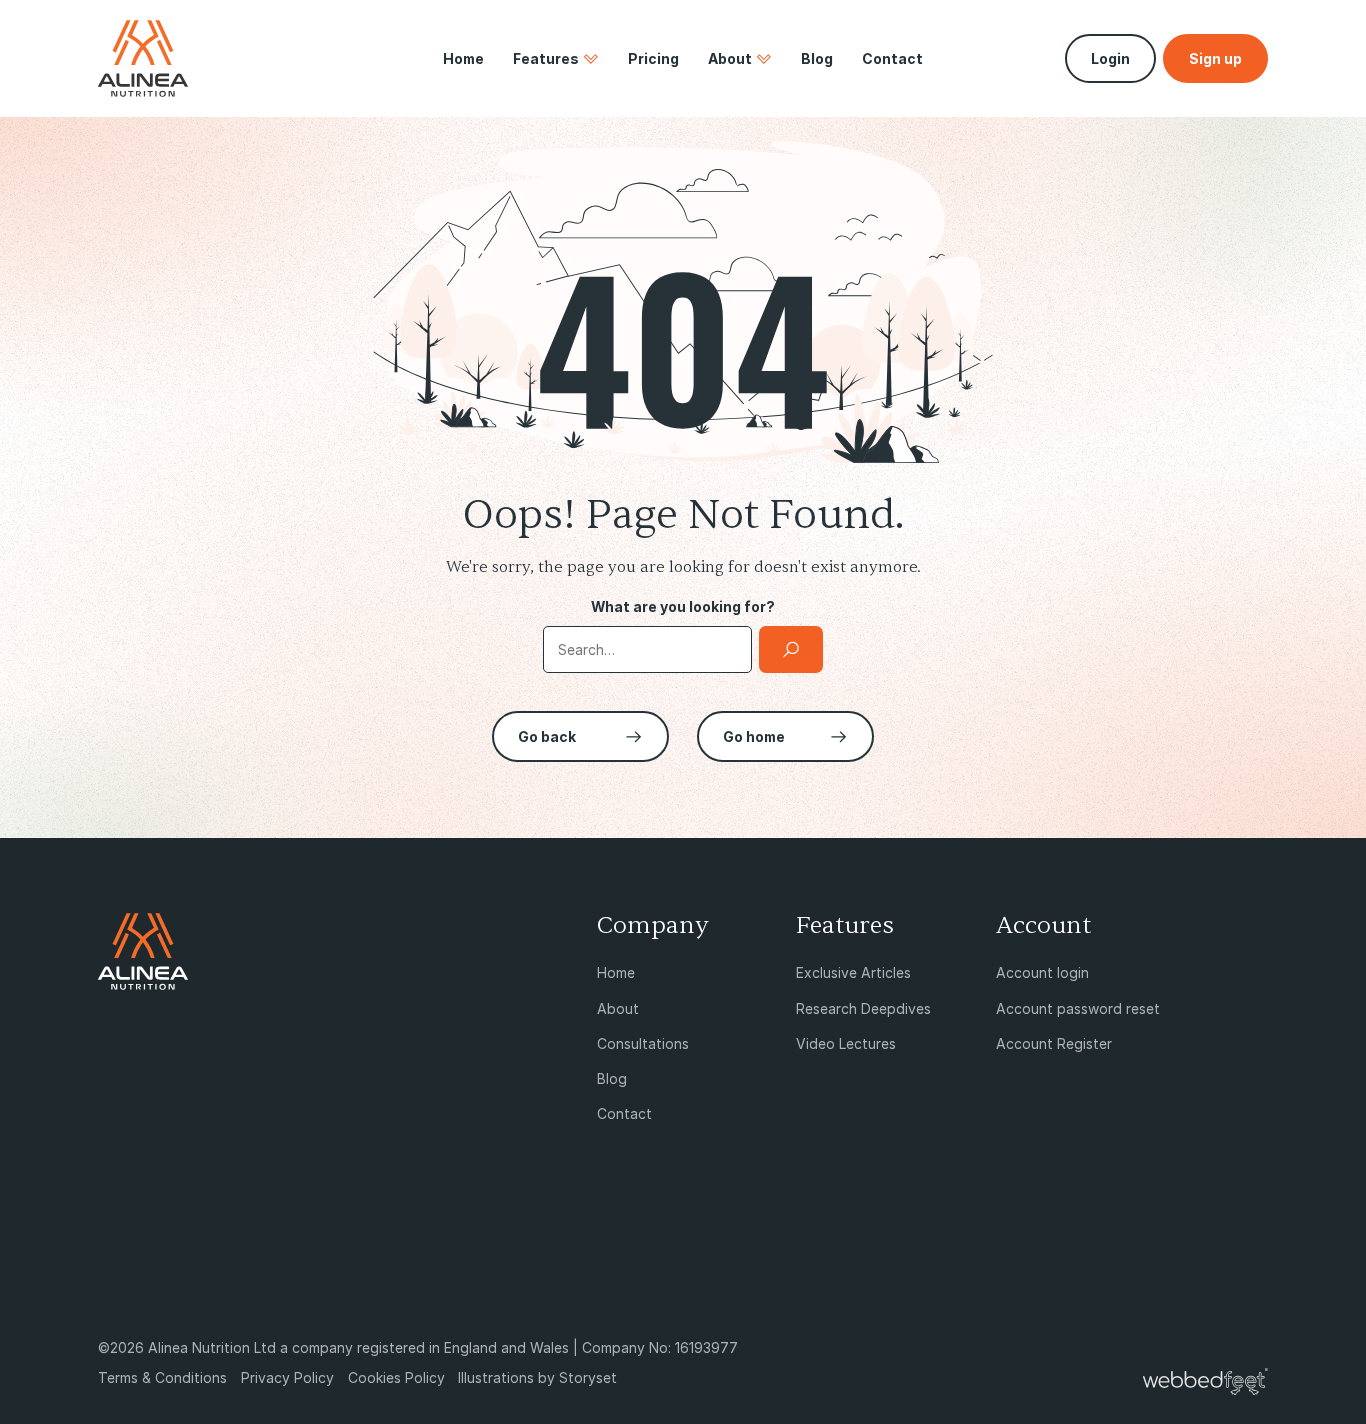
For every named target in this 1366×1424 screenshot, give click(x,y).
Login (1110, 58)
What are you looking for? (683, 606)
